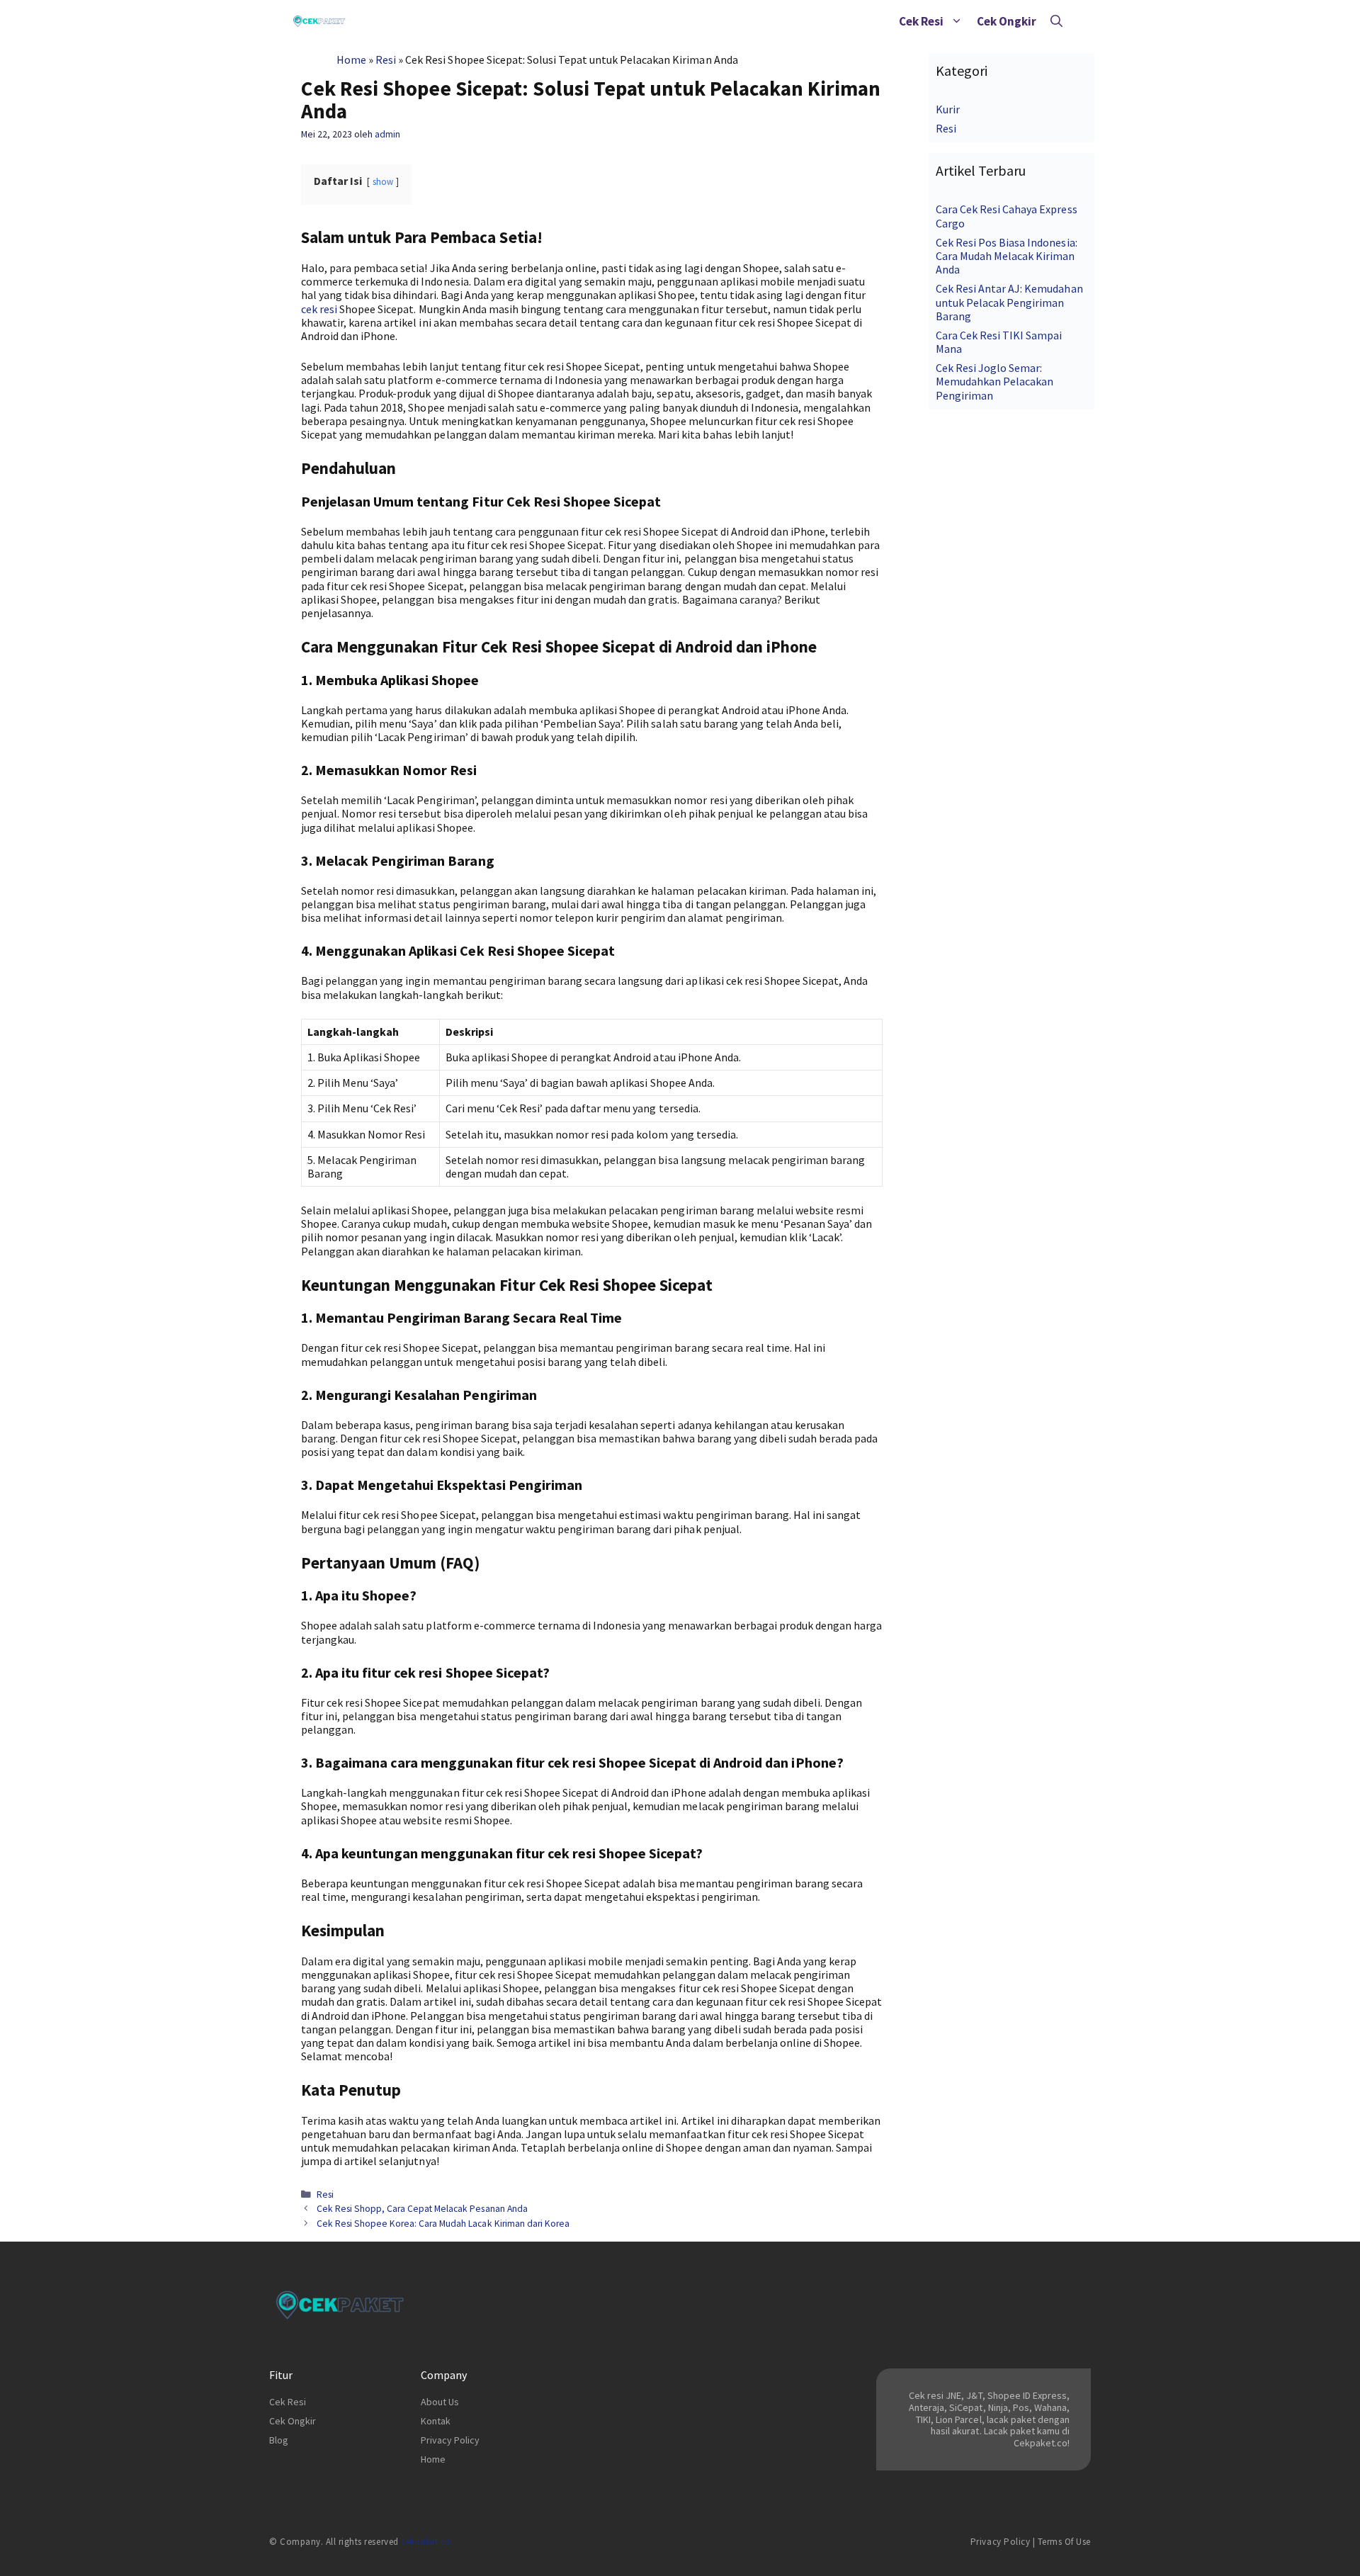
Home (351, 60)
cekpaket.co (426, 2542)
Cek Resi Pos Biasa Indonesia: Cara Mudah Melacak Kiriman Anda (1007, 256)
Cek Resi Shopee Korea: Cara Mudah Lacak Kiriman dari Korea (443, 2224)
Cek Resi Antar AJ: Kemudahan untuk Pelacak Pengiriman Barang (1009, 302)
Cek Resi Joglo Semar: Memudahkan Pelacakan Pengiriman (994, 381)
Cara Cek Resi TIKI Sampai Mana (999, 342)
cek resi (319, 309)
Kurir (948, 109)
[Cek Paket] (319, 21)
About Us (440, 2402)
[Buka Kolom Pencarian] (1056, 21)
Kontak (436, 2421)
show (383, 181)
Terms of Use (1064, 2542)
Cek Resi (921, 21)
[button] (957, 21)
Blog (279, 2440)
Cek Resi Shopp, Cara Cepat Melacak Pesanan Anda (422, 2209)
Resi (386, 60)
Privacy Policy (450, 2440)
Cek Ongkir (1007, 21)
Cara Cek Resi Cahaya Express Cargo (1007, 216)
